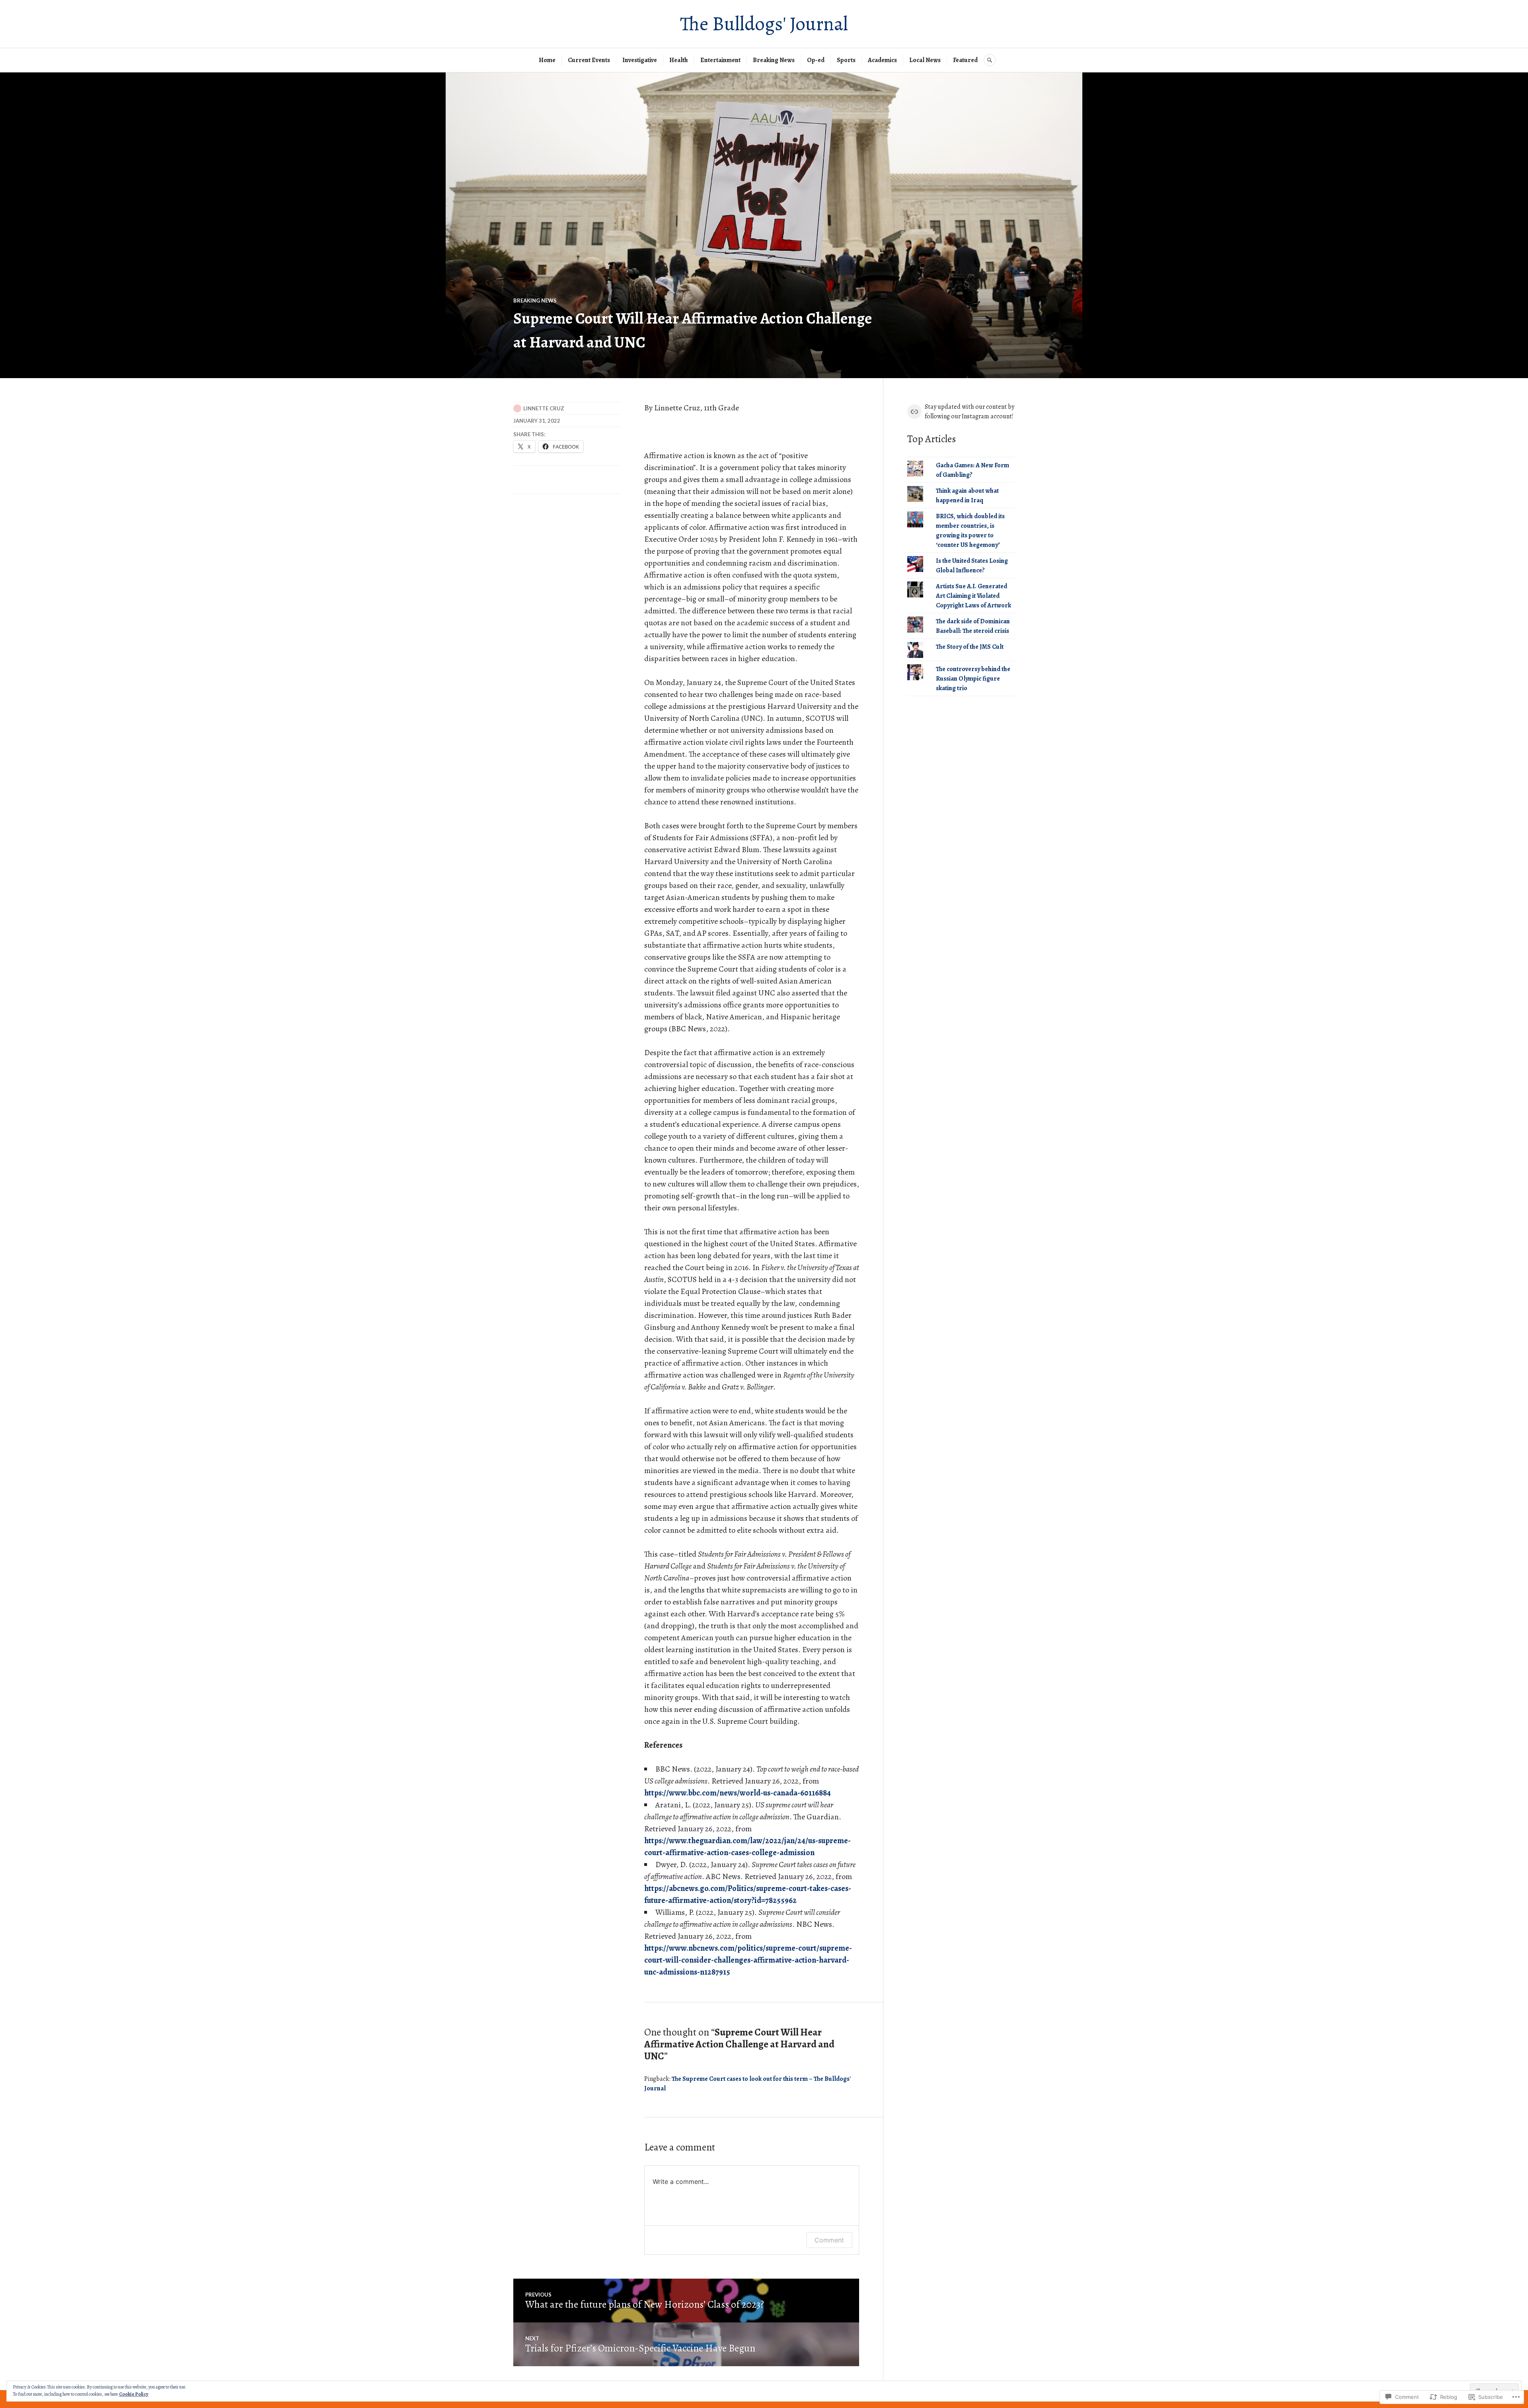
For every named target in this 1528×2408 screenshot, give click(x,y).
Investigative (640, 60)
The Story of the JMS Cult (970, 647)
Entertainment (720, 60)
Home (547, 60)
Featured (965, 60)
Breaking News (774, 60)
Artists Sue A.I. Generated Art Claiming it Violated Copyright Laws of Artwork (974, 596)
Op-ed (816, 60)
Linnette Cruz (544, 408)
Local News (925, 60)
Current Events (589, 60)
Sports (846, 60)
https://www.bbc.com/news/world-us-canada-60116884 (738, 1793)
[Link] (914, 412)
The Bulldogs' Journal (764, 24)
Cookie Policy (134, 2394)
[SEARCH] (990, 60)
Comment (829, 2240)
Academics (882, 60)
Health (679, 60)
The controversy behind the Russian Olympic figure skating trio (973, 679)
